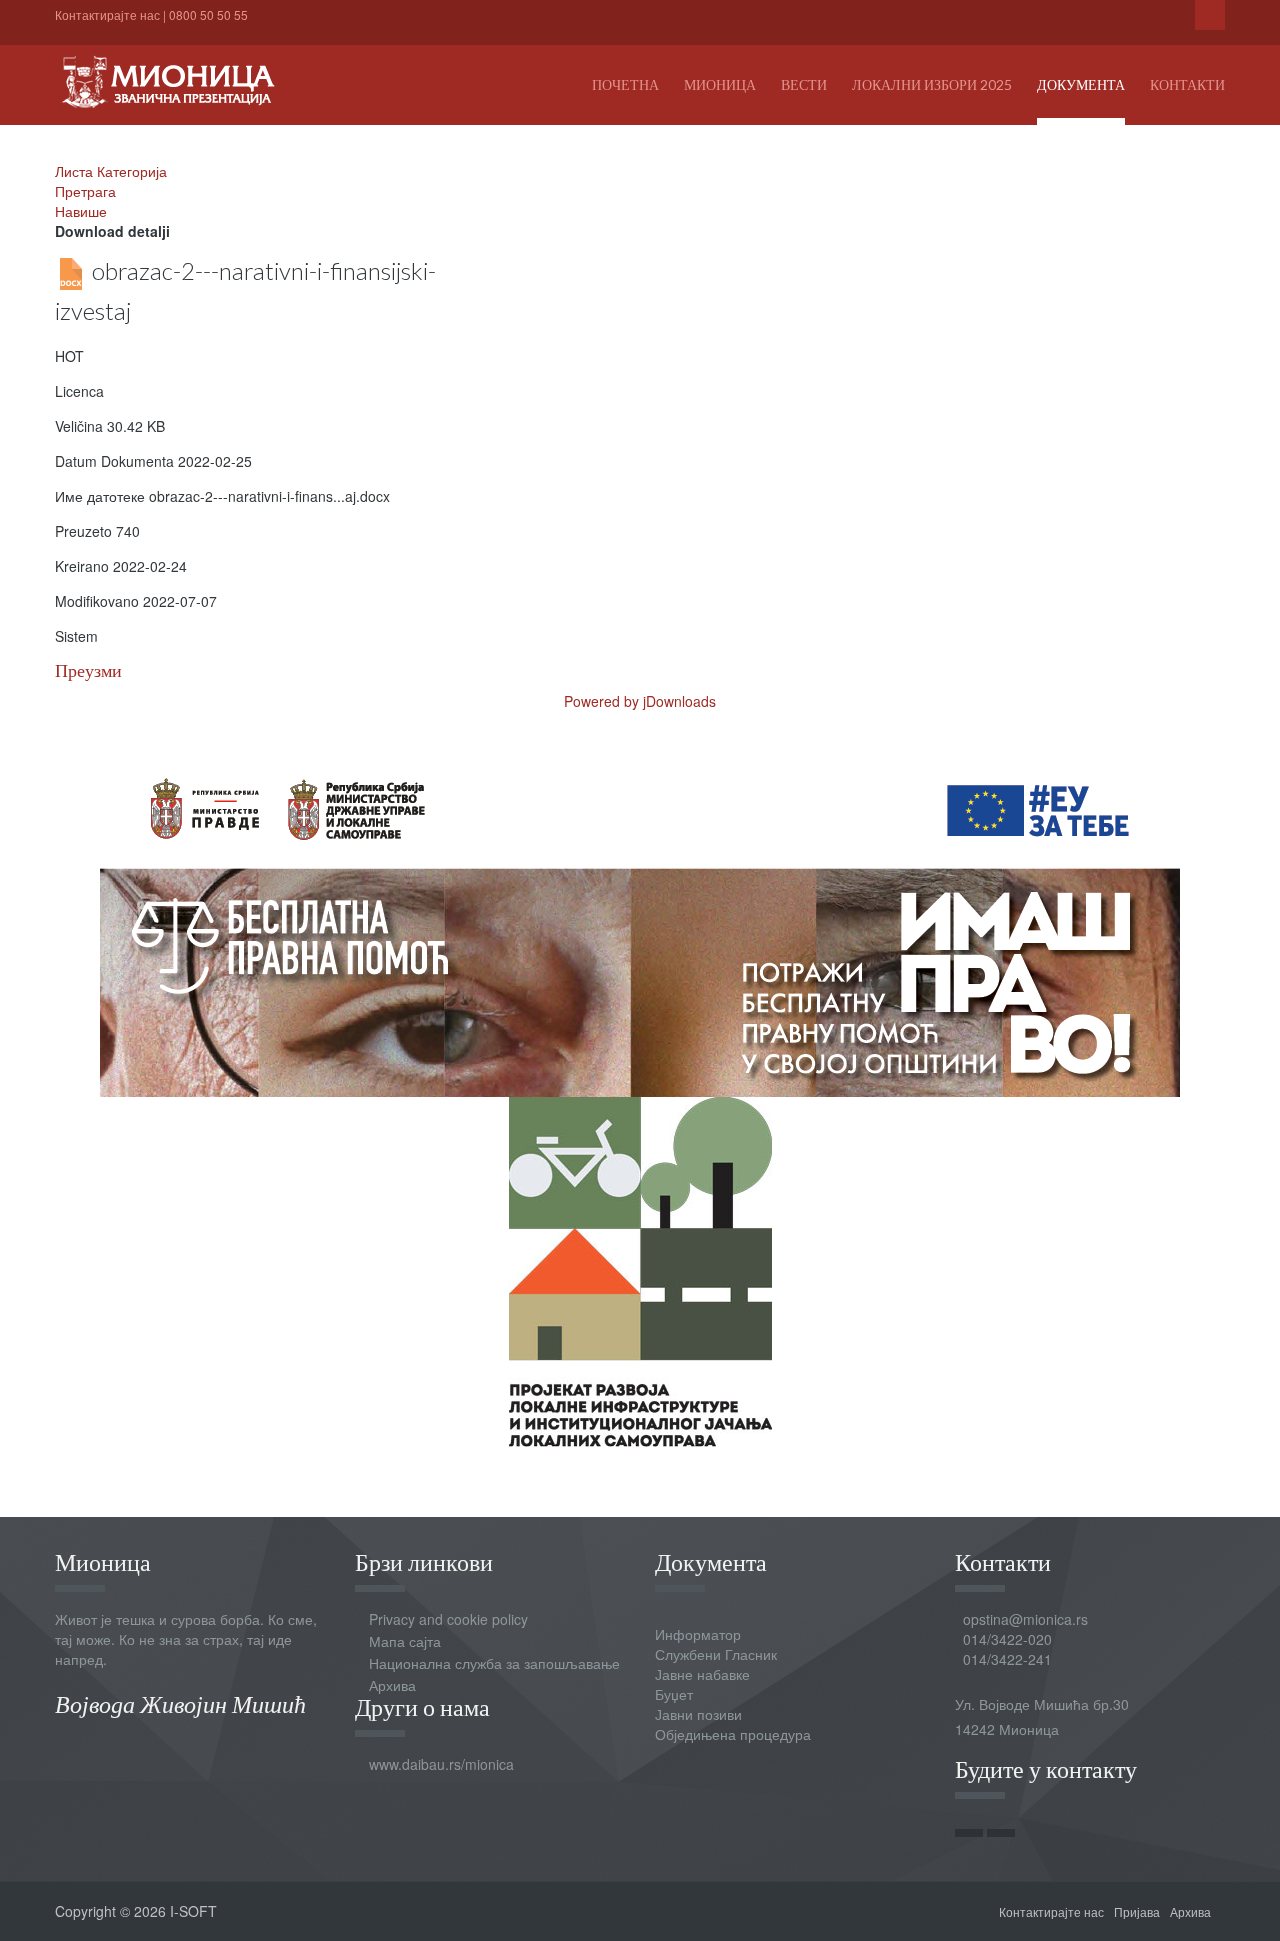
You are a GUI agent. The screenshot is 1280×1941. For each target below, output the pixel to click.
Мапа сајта (405, 1641)
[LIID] (640, 1270)
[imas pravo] (640, 920)
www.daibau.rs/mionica (441, 1764)
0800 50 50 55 (208, 14)
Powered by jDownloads (640, 701)
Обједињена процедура (733, 1734)
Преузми (88, 670)
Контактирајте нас (107, 14)
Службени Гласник (716, 1654)
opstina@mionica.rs (1025, 1619)
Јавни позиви (698, 1714)
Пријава (1137, 1911)
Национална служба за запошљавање (494, 1663)
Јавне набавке (702, 1674)
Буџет (674, 1694)
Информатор (698, 1634)
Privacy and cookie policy (448, 1619)
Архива (392, 1685)
